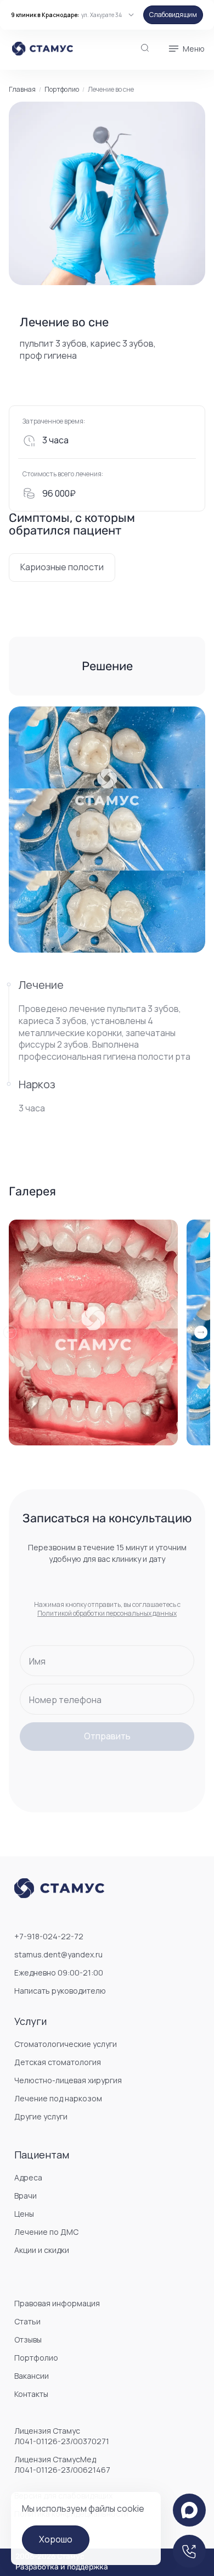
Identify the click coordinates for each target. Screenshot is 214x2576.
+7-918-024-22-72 (49, 1936)
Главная (22, 90)
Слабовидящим (173, 15)
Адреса (28, 2177)
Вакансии (32, 2376)
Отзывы (28, 2339)
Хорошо (56, 2539)
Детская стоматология (58, 2062)
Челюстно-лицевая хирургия (68, 2080)
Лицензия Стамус (62, 2436)
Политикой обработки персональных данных (107, 1613)
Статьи (27, 2321)
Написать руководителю (60, 1991)
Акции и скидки (42, 2250)
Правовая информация (57, 2303)
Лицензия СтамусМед (62, 2464)
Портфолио (62, 90)
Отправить (107, 1736)
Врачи (26, 2196)
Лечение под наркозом (58, 2098)
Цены (24, 2214)
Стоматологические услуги (66, 2044)
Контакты (31, 2394)
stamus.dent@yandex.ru (58, 1954)
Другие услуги (41, 2116)
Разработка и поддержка (62, 2567)
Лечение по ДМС (46, 2232)
